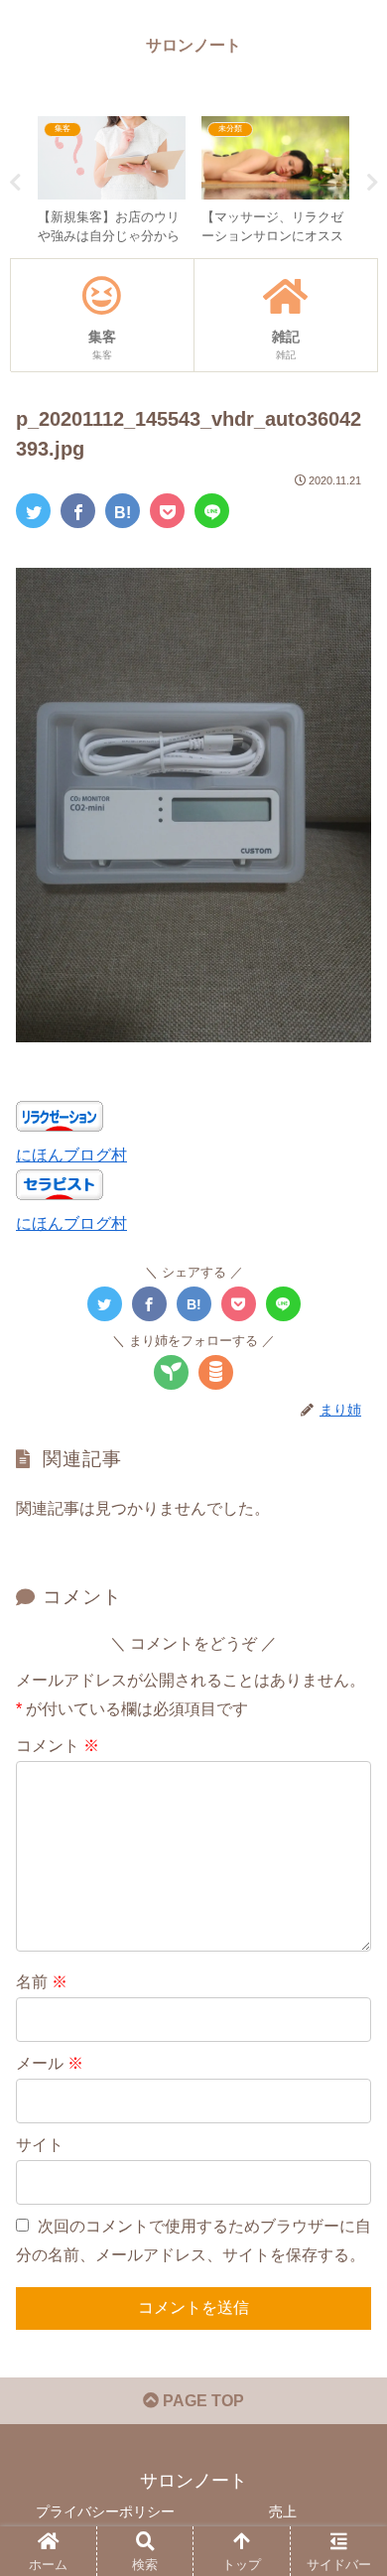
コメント (58, 1746)
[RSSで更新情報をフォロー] (216, 1372)
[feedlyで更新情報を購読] (171, 1372)
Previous (15, 183)
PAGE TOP (201, 2401)
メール (50, 2063)
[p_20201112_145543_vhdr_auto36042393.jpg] (123, 511)
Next (372, 183)
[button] (347, 1954)
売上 (283, 2511)
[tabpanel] (112, 180)
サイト (40, 2145)
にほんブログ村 (71, 1155)
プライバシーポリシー (105, 2511)
